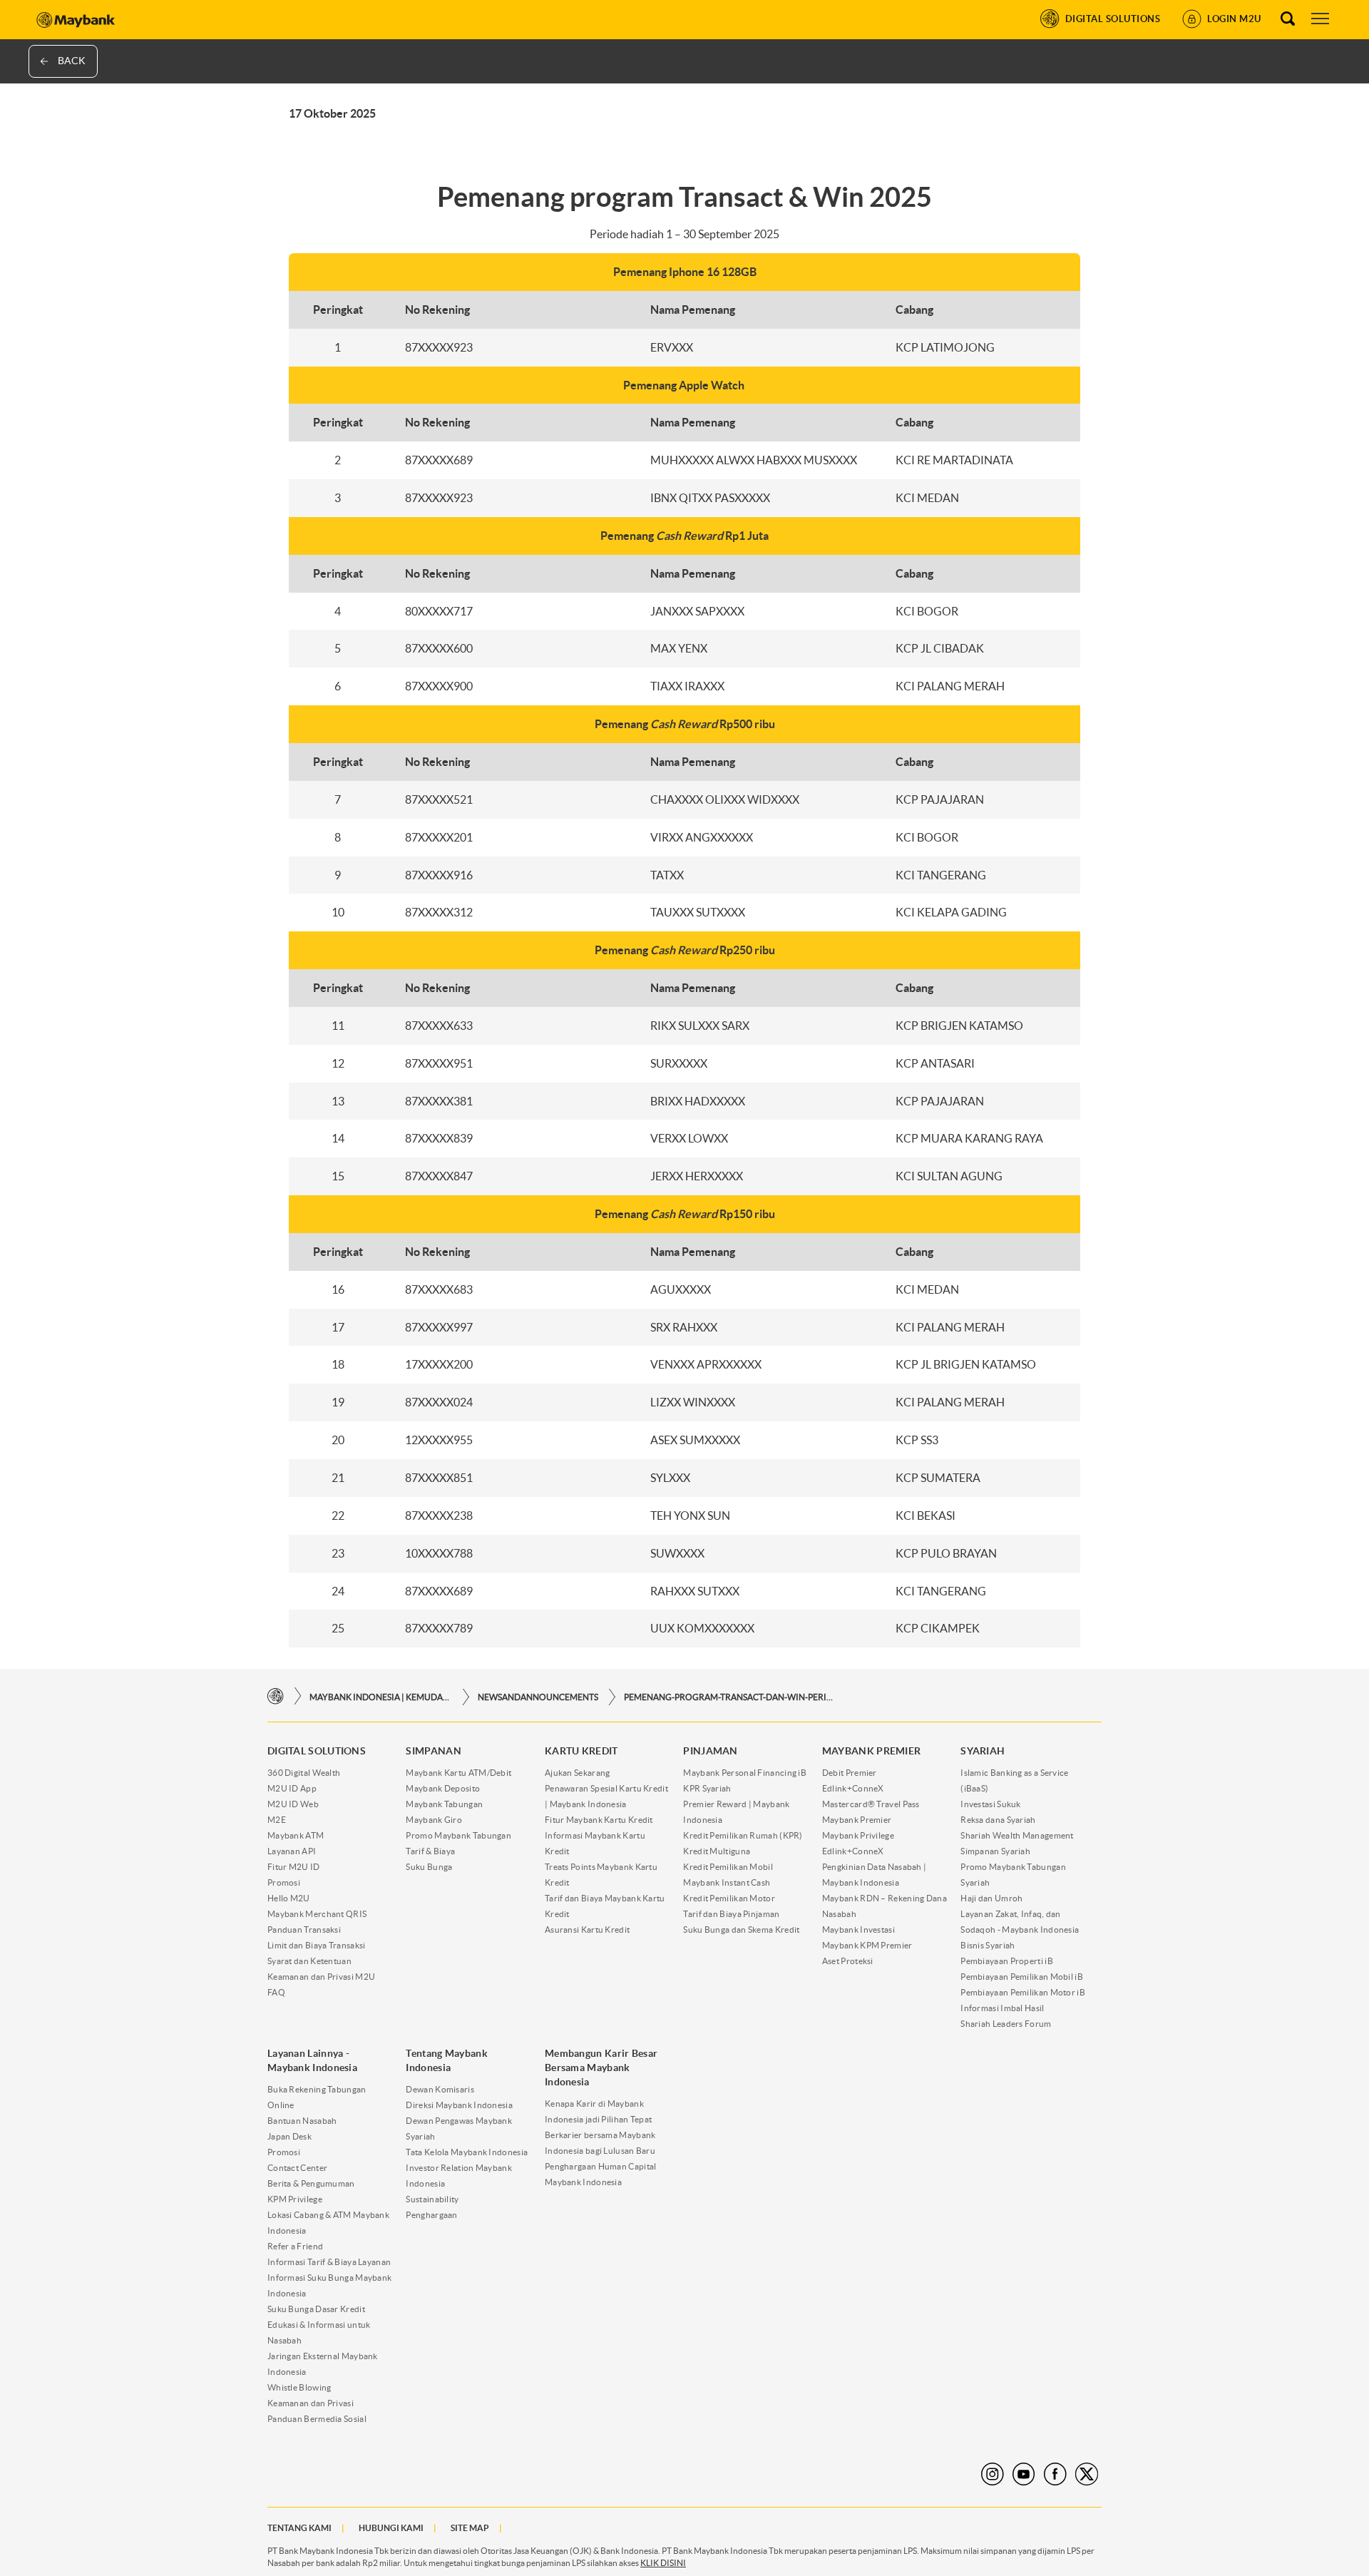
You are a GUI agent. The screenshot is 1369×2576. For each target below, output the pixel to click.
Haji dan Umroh (991, 1898)
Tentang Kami (299, 2528)
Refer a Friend (295, 2246)
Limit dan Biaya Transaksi (317, 1945)
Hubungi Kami (391, 2528)
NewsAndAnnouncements (538, 1697)
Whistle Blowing (299, 2387)
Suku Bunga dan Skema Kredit (741, 1930)
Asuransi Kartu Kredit (587, 1930)
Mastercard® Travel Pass (871, 1804)
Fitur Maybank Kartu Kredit (599, 1820)
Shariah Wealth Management (1017, 1835)
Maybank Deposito (443, 1788)
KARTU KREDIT (581, 1751)
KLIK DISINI (663, 2563)
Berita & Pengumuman (311, 2183)
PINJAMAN (710, 1751)
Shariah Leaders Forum (1006, 2024)
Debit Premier (850, 1773)
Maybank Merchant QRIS (317, 1914)
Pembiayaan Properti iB (1007, 1961)
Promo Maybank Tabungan (458, 1835)
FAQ (276, 1992)
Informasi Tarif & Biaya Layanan (329, 2262)
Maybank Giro (434, 1820)
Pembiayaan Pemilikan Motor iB (1023, 1992)
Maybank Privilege (858, 1835)
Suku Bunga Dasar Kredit (316, 2309)
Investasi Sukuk (991, 1804)
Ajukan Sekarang (578, 1773)
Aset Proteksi (848, 1961)
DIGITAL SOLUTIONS (317, 1751)
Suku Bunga (429, 1867)
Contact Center (297, 2168)
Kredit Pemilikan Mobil (728, 1867)
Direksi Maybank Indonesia (459, 2105)
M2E (277, 1820)
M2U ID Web (293, 1804)
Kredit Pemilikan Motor (729, 1898)
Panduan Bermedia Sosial (317, 2419)
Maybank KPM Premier (867, 1945)
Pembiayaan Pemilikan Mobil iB (1022, 1977)
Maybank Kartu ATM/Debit (458, 1773)
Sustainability (432, 2199)
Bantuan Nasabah (302, 2121)
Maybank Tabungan (444, 1804)
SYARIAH (983, 1751)
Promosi (284, 1882)
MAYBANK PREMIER (872, 1751)
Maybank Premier (857, 1820)
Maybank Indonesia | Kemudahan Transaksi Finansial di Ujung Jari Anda (381, 1697)
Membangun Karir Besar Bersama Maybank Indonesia (601, 2068)
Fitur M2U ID (294, 1867)
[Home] (276, 1696)
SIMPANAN (433, 1751)
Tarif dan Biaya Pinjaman (731, 1914)
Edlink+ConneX (853, 1788)
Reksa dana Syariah (998, 1820)
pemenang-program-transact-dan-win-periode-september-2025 (731, 1697)
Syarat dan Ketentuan (309, 1961)
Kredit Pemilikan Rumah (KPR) (743, 1835)
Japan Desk (289, 2136)
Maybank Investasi (858, 1930)
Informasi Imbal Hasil (1002, 2008)
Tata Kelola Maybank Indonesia (467, 2152)
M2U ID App (292, 1788)
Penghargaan (431, 2215)
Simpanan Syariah (995, 1851)
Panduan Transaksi (304, 1930)
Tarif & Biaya (430, 1851)
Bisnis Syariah (988, 1945)
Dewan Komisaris (440, 2089)
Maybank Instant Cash (727, 1882)
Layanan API (292, 1851)
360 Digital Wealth (304, 1773)
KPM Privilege (295, 2199)
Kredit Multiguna (717, 1851)
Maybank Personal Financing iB (745, 1773)
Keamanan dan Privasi (311, 2403)
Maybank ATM (296, 1835)
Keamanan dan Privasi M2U (321, 1977)
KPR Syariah (707, 1788)
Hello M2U (289, 1898)
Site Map (470, 2528)
